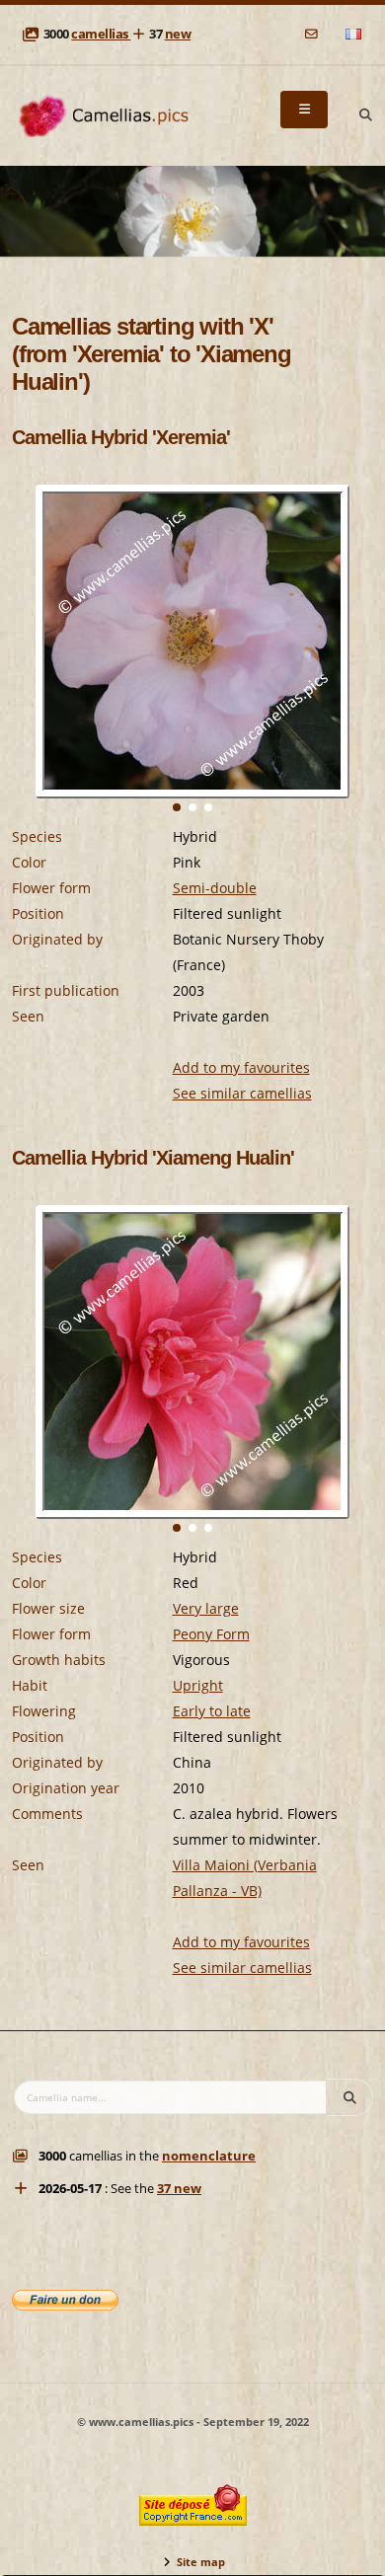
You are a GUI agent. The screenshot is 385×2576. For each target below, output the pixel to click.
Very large (206, 1608)
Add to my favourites (241, 1067)
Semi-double (215, 888)
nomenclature (209, 2156)
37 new (179, 2189)
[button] (177, 807)
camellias (101, 34)
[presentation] (28, 669)
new (178, 34)
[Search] (365, 115)
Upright (198, 1685)
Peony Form (211, 1634)
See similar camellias (242, 1093)
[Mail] (312, 34)
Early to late (212, 1711)
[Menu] (304, 110)
